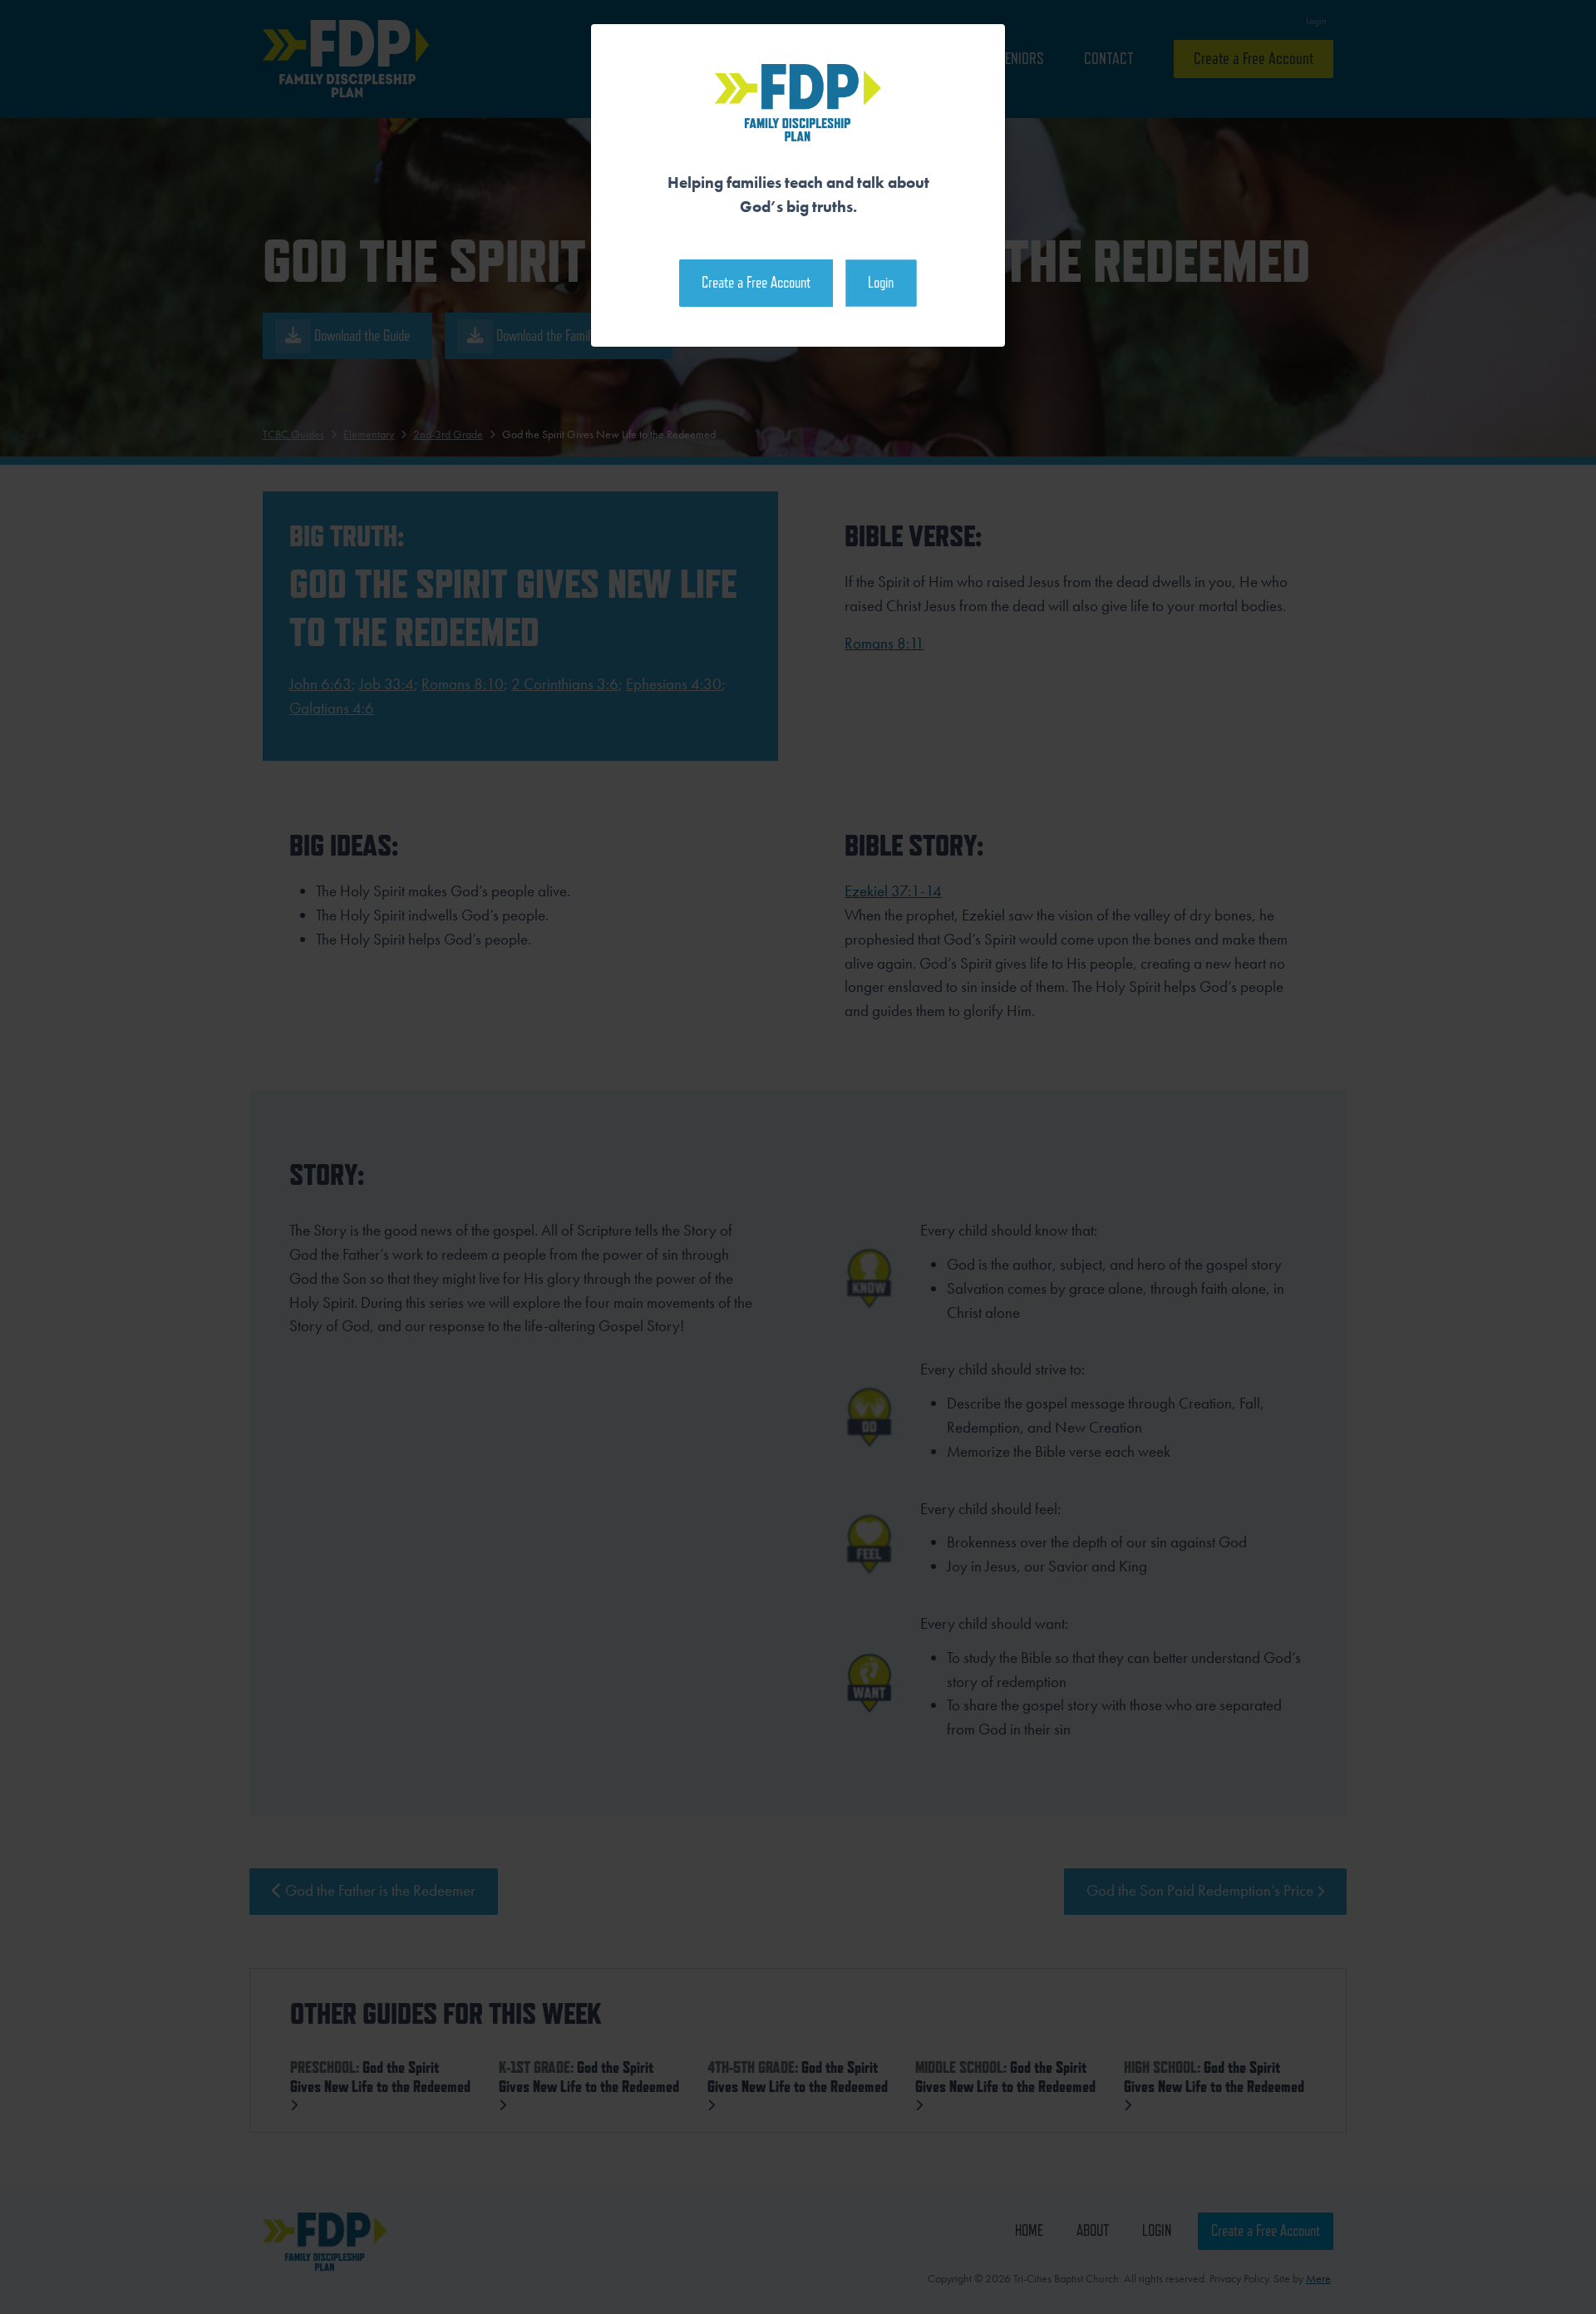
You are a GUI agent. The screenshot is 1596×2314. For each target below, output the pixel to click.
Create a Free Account (756, 282)
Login (881, 282)
